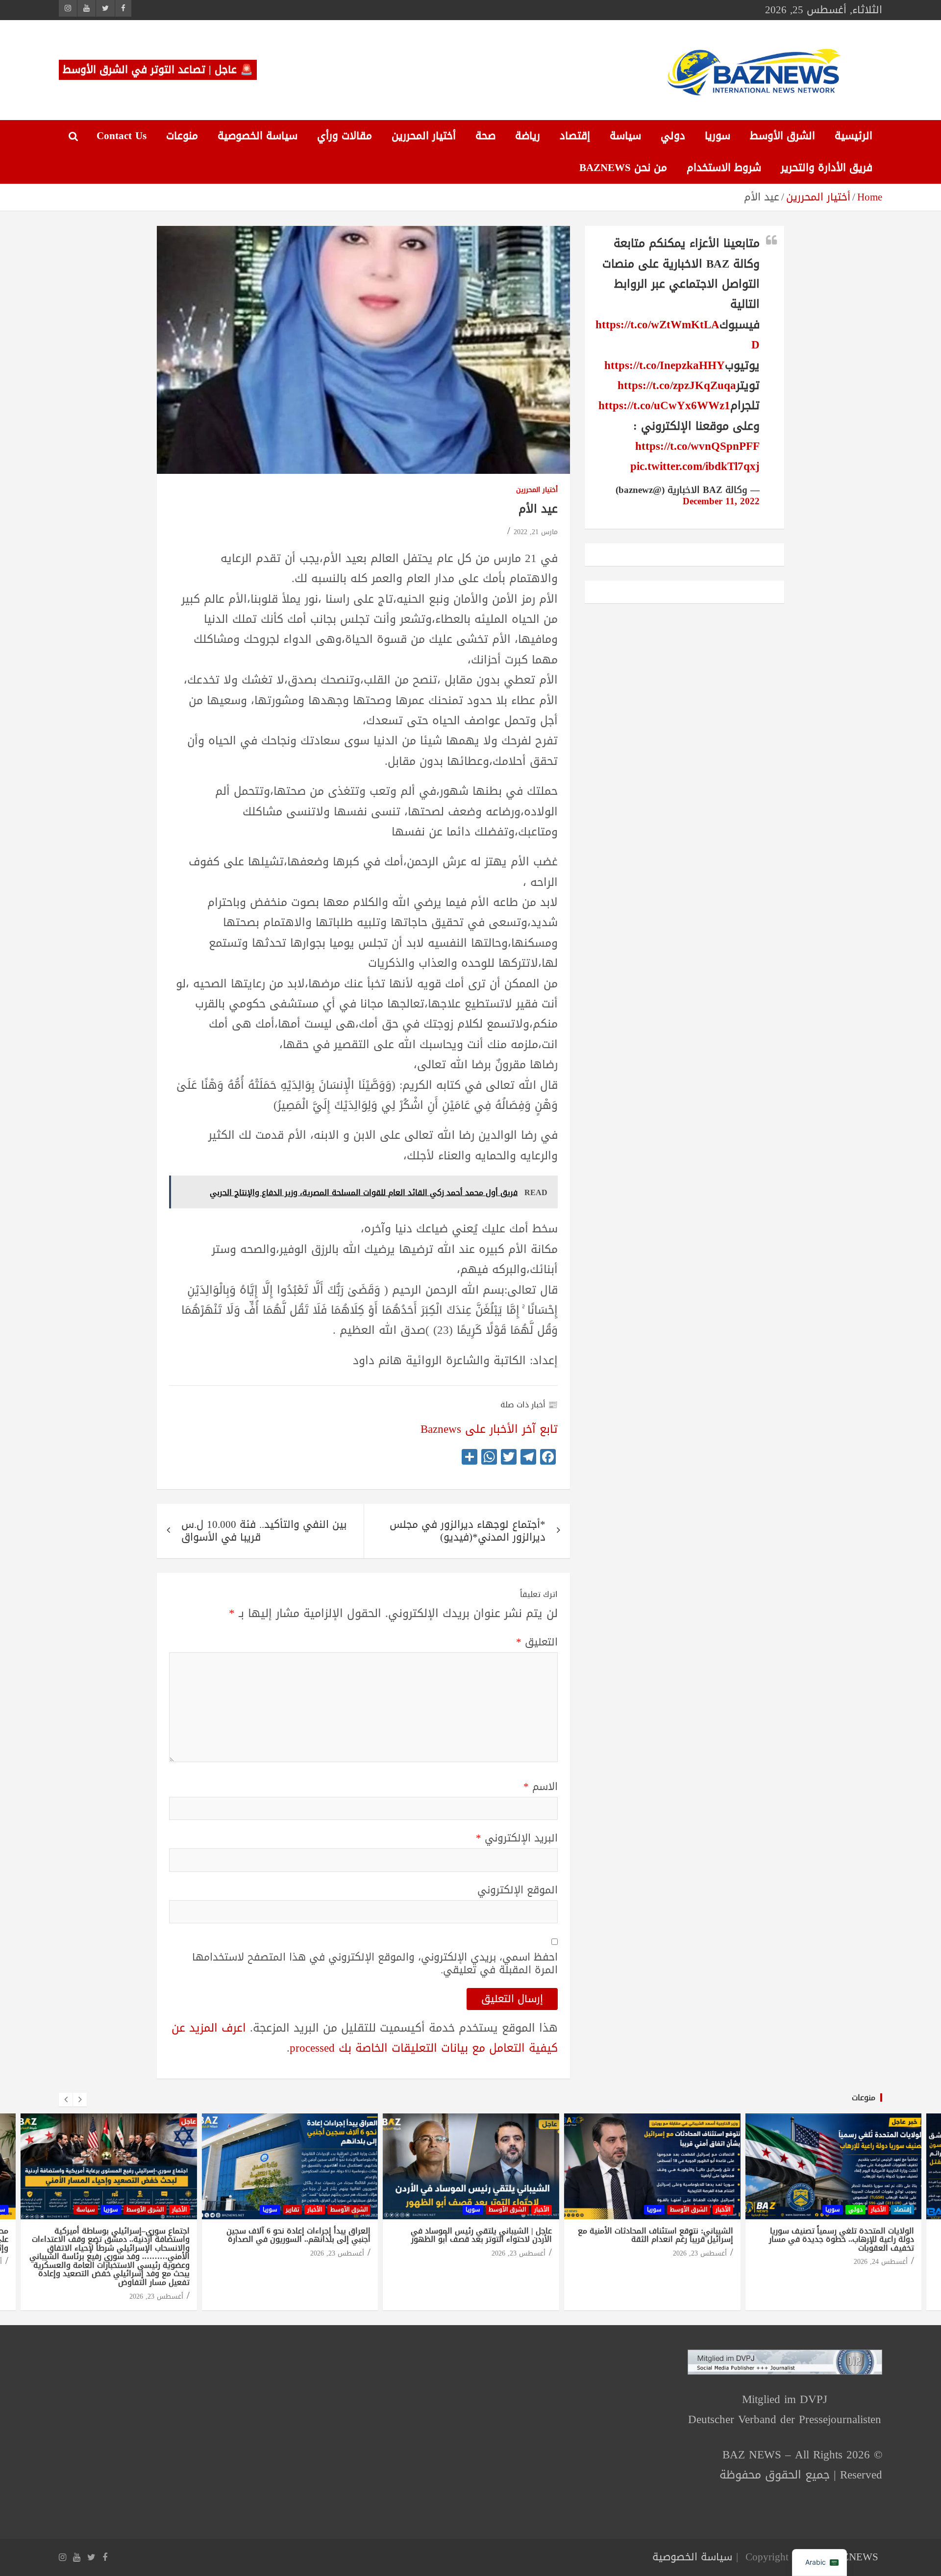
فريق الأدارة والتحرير (827, 168)
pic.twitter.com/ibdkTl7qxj (695, 466)
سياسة (625, 136)
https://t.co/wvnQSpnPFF (697, 446)
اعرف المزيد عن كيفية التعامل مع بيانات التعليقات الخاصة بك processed (365, 2038)
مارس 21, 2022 (536, 532)
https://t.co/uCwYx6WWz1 (664, 405)
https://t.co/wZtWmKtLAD (678, 335)
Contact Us (122, 136)
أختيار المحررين (424, 136)
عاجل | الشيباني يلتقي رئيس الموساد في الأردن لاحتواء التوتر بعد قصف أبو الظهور (481, 2235)
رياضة (528, 136)
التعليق (537, 1642)
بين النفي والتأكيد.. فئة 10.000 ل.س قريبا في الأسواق (264, 1531)
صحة (485, 136)
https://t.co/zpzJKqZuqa (677, 385)
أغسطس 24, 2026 (880, 2262)
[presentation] (66, 2100)
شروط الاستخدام (724, 168)
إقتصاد (575, 136)
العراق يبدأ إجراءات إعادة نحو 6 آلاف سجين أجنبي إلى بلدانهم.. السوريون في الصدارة (298, 2235)
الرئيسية (854, 136)
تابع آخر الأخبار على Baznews (489, 1429)
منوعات (182, 136)
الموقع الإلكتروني (518, 1890)
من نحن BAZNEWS (623, 168)
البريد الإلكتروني (517, 1838)
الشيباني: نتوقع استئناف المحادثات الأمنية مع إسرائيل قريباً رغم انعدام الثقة (655, 2235)
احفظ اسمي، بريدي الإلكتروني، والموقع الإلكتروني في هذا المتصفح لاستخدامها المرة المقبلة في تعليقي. (375, 1963)
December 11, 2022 (721, 501)
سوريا (718, 136)
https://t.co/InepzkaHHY (665, 365)
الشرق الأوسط (782, 136)
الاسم (541, 1787)
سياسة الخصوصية (258, 136)
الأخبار (179, 2209)
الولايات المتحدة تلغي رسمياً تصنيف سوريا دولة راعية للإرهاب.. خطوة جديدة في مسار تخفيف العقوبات (841, 2239)
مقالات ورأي (345, 136)
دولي (673, 136)
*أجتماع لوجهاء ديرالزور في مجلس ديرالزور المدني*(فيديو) (468, 1531)
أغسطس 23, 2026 (156, 2296)
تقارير (292, 2209)
